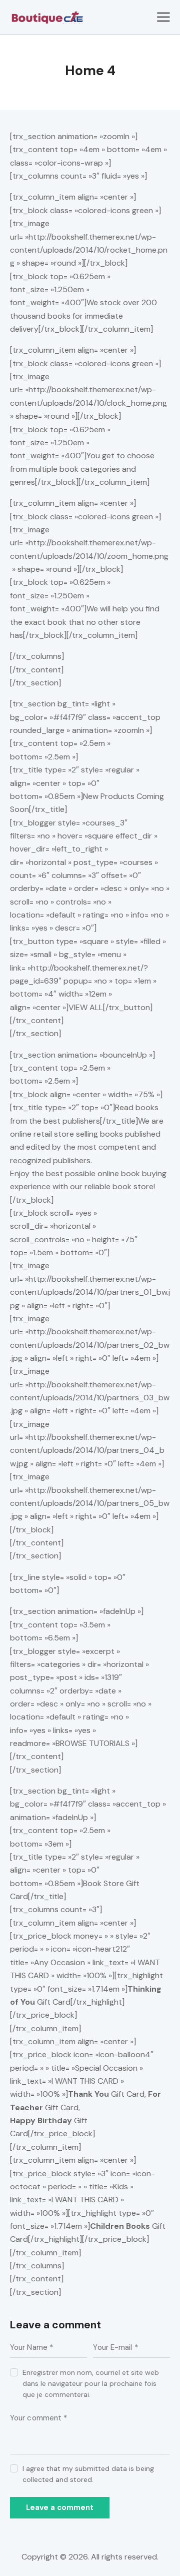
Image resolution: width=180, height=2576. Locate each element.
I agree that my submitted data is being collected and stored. (88, 2474)
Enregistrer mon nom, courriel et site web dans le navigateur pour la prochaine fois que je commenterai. (91, 2383)
